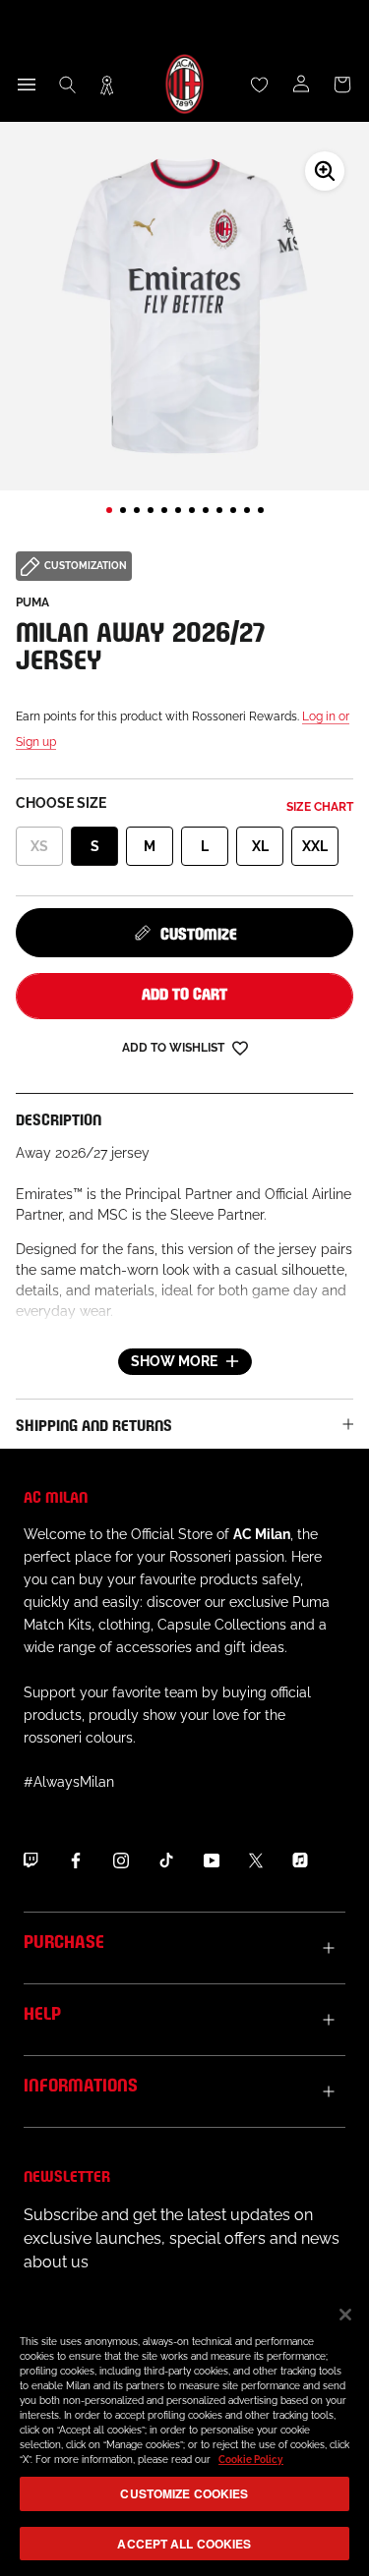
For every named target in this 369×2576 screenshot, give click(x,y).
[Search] (68, 85)
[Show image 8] (206, 510)
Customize (199, 932)
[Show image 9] (219, 510)
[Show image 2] (123, 510)
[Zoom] (325, 171)
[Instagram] (121, 1860)
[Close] (345, 2315)
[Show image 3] (137, 510)
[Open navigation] (27, 85)
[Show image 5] (164, 510)
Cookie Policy (251, 2460)
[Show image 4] (151, 510)
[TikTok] (166, 1860)
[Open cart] (342, 85)
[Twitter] (256, 1860)
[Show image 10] (233, 510)
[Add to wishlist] (240, 1047)
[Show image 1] (109, 510)
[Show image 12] (261, 510)
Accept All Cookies (184, 2544)
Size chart (320, 807)
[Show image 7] (192, 510)
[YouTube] (212, 1860)
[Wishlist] (260, 85)
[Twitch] (31, 1860)
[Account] (301, 85)
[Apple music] (300, 1860)
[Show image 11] (247, 510)
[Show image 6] (178, 510)
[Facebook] (76, 1860)
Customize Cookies (184, 2493)
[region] (184, 2432)
